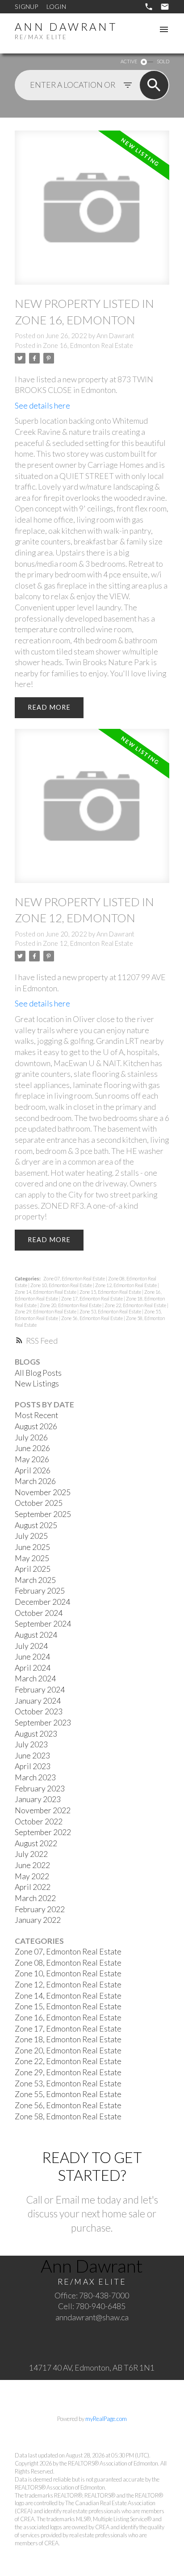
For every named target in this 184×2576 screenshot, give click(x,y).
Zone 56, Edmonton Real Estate (92, 1318)
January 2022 (38, 1920)
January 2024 (38, 1701)
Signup (26, 6)
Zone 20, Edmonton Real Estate (71, 1305)
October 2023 (39, 1711)
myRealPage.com (106, 2419)
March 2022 (35, 1898)
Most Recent (36, 1415)
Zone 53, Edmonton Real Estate (111, 1311)
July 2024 (31, 1646)
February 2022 (40, 1909)
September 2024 (43, 1624)
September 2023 (43, 1723)
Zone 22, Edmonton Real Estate (136, 1305)
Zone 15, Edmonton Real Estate (111, 1292)
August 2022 (36, 1843)
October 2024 (39, 1613)
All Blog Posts (38, 1373)
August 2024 (36, 1635)
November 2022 (43, 1810)
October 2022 (39, 1822)
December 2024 (42, 1602)
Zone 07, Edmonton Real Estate (75, 1278)
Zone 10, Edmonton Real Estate (62, 1285)
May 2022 (32, 1876)
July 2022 (31, 1854)
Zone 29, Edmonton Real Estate (46, 1311)
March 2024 (35, 1678)
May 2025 (32, 1558)
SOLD (163, 61)
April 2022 (33, 1887)
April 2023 (33, 1766)
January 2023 (38, 1799)
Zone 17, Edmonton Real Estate (92, 1298)
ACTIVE (129, 61)
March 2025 (35, 1580)
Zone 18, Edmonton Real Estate (68, 2039)
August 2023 (36, 1734)
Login (56, 6)
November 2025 (43, 1492)
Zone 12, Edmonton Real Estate (88, 943)
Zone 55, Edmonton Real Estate (68, 2094)
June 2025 (32, 1547)
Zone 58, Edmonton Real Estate (68, 2116)
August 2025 (36, 1525)
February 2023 (40, 1789)
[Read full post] (92, 213)
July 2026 (31, 1437)
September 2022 (43, 1832)
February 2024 (40, 1690)
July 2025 (31, 1536)
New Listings (37, 1384)
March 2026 (35, 1481)
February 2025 (40, 1591)
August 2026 (36, 1426)
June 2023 (32, 1756)
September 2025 (43, 1514)
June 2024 (32, 1657)
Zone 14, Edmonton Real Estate (46, 1292)
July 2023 (31, 1744)
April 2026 (33, 1470)
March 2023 (35, 1777)
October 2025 (39, 1503)
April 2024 (33, 1668)
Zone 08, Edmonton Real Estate (68, 1963)
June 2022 (32, 1865)
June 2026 (32, 1448)
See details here (42, 406)
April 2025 (33, 1569)
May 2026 (32, 1459)
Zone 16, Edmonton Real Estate (88, 346)
